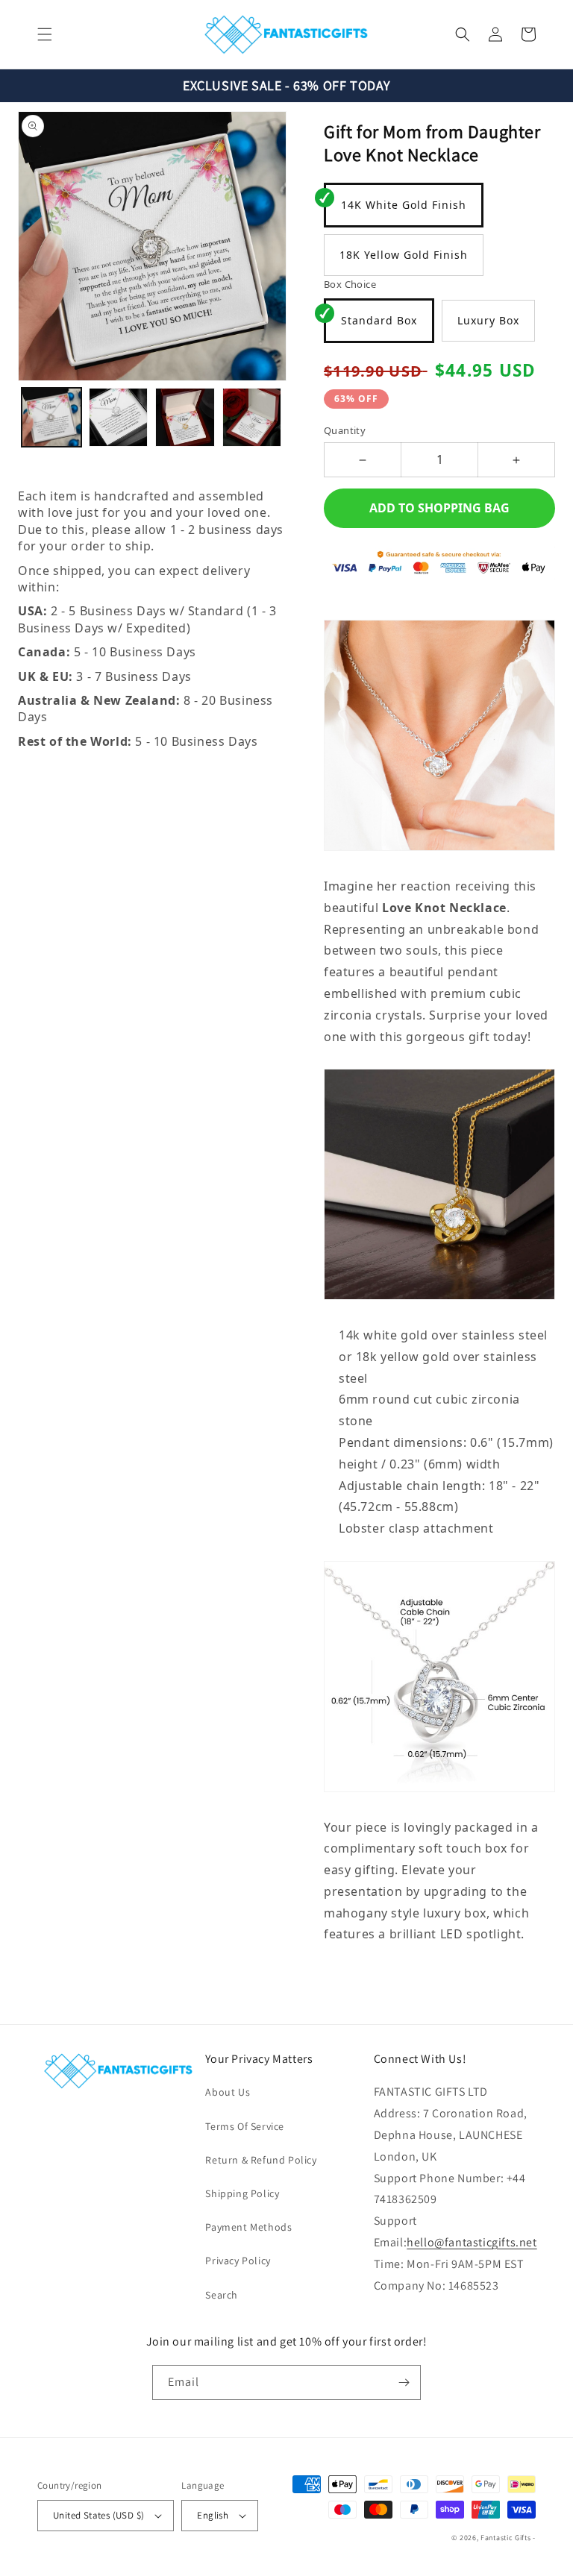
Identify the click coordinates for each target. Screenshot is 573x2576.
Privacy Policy (238, 2261)
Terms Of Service (245, 2126)
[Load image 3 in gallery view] (185, 418)
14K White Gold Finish (404, 205)
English (213, 2515)
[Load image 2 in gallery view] (119, 418)
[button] (45, 34)
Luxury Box (488, 320)
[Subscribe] (404, 2382)
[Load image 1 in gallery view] (51, 418)
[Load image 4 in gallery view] (252, 418)
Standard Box (379, 320)
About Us (228, 2092)
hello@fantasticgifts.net (472, 2242)
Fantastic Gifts (506, 2538)
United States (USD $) (98, 2515)
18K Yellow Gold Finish (404, 255)
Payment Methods (248, 2227)
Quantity (345, 430)
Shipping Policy (242, 2193)
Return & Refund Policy (261, 2160)
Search (222, 2295)
